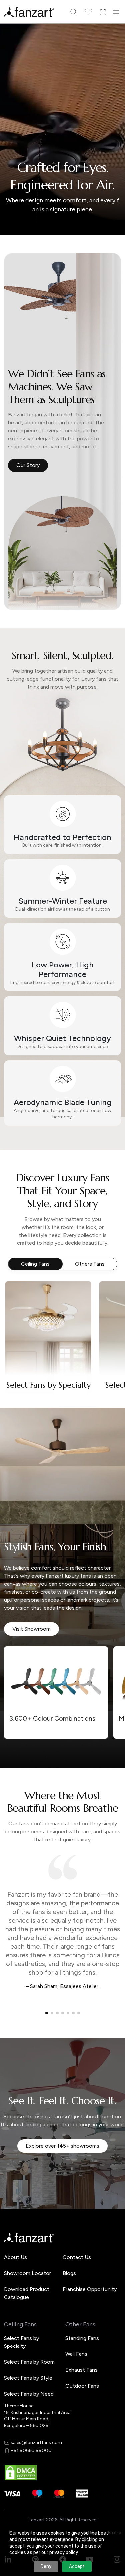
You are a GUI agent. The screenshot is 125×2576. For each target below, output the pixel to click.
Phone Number (33, 1273)
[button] (62, 1355)
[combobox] (62, 1333)
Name (22, 1250)
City (20, 1296)
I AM (20, 1319)
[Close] (117, 1201)
